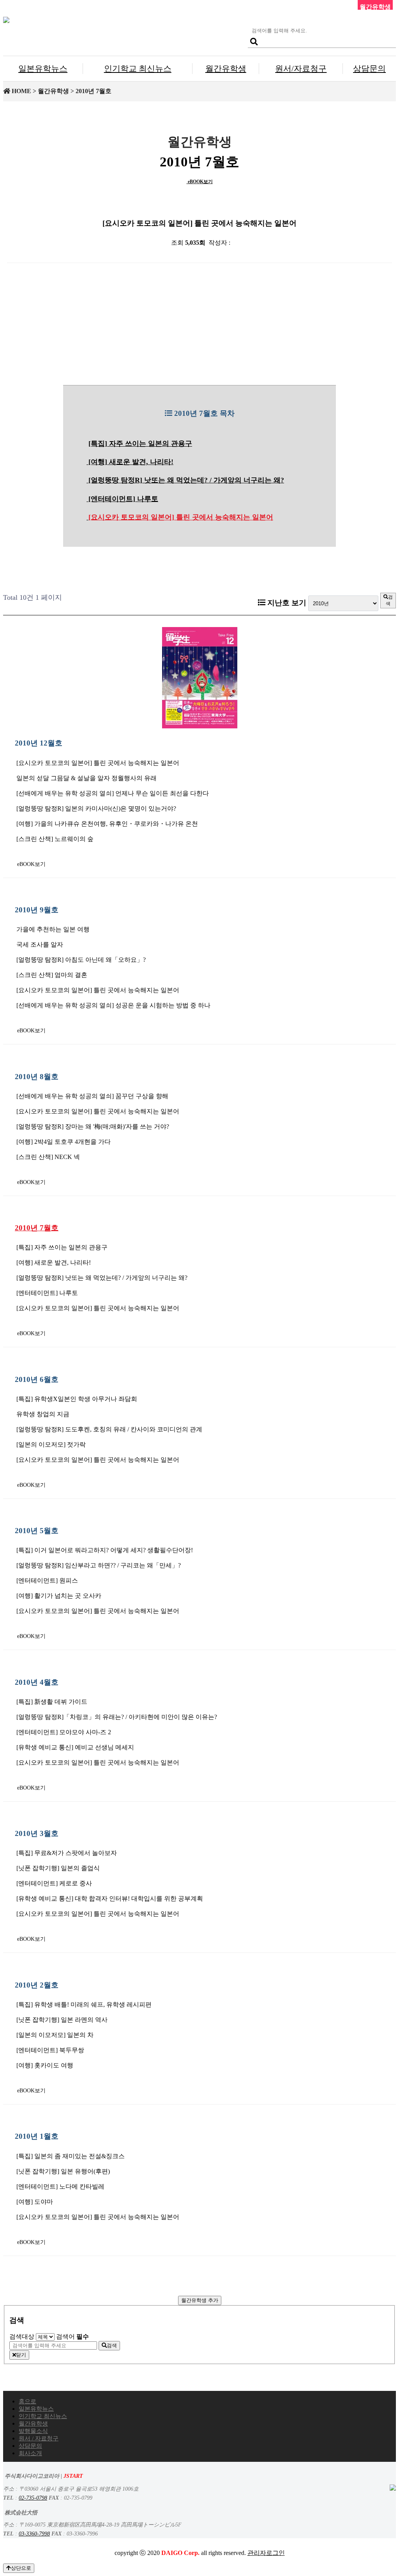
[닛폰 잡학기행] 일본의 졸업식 (58, 1868)
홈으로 (27, 2401)
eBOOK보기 (200, 182)
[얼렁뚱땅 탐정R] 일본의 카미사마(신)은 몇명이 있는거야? (96, 808)
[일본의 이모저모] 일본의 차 (55, 2035)
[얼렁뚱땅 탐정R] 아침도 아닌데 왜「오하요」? (81, 960)
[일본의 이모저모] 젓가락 (51, 1444)
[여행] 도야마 (35, 2202)
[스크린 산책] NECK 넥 (48, 1157)
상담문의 (369, 68)
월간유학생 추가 (200, 2300)
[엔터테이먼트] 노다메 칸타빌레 (60, 2186)
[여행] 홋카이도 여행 (45, 2065)
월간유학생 (226, 68)
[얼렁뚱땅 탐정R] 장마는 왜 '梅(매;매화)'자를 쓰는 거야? (93, 1126)
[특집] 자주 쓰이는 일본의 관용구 (140, 443)
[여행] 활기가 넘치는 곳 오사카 (59, 1596)
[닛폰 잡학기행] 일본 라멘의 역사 (62, 2020)
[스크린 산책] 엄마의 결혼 (52, 975)
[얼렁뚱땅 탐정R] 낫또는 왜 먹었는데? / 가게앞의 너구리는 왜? (186, 480)
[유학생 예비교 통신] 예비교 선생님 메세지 (75, 1747)
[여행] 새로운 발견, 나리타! (131, 462)
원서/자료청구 (301, 68)
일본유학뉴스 (43, 68)
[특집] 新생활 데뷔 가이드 (52, 1702)
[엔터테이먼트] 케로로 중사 (54, 1883)
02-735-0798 (33, 2498)
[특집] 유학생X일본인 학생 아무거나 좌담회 (77, 1399)
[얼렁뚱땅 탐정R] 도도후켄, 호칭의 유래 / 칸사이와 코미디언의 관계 (109, 1429)
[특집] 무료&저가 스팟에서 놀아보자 (67, 1853)
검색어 (72, 2337)
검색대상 (22, 2337)
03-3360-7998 (34, 2534)
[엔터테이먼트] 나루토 (123, 499)
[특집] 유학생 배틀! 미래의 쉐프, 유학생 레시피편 (84, 2004)
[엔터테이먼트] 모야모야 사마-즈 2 (64, 1732)
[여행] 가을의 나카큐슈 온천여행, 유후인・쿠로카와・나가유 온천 (107, 824)
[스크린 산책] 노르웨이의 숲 (55, 839)
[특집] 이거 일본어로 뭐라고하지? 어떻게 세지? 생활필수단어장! (105, 1550)
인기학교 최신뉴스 (138, 68)
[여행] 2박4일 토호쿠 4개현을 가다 (64, 1142)
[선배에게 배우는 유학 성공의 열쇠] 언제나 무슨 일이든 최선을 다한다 (113, 793)
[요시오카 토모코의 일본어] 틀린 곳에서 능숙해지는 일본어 (181, 517)
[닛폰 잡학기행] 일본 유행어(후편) (63, 2171)
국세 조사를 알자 (40, 944)
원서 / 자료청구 (39, 2438)
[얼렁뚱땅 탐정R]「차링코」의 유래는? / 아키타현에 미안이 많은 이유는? (117, 1717)
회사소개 (30, 2453)
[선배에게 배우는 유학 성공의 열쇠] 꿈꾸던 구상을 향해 (92, 1096)
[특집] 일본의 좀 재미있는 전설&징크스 (71, 2156)
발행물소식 (33, 2431)
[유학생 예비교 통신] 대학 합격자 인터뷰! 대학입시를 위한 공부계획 (110, 1898)
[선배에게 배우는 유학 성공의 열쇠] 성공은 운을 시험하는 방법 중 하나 (113, 1005)
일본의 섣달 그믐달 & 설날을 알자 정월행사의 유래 (87, 778)
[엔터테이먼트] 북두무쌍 (50, 2050)
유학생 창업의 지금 (43, 1414)
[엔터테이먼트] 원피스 (47, 1580)
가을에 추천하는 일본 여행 (53, 929)
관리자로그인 (266, 2553)
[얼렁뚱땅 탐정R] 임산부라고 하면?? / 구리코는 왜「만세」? (99, 1565)
